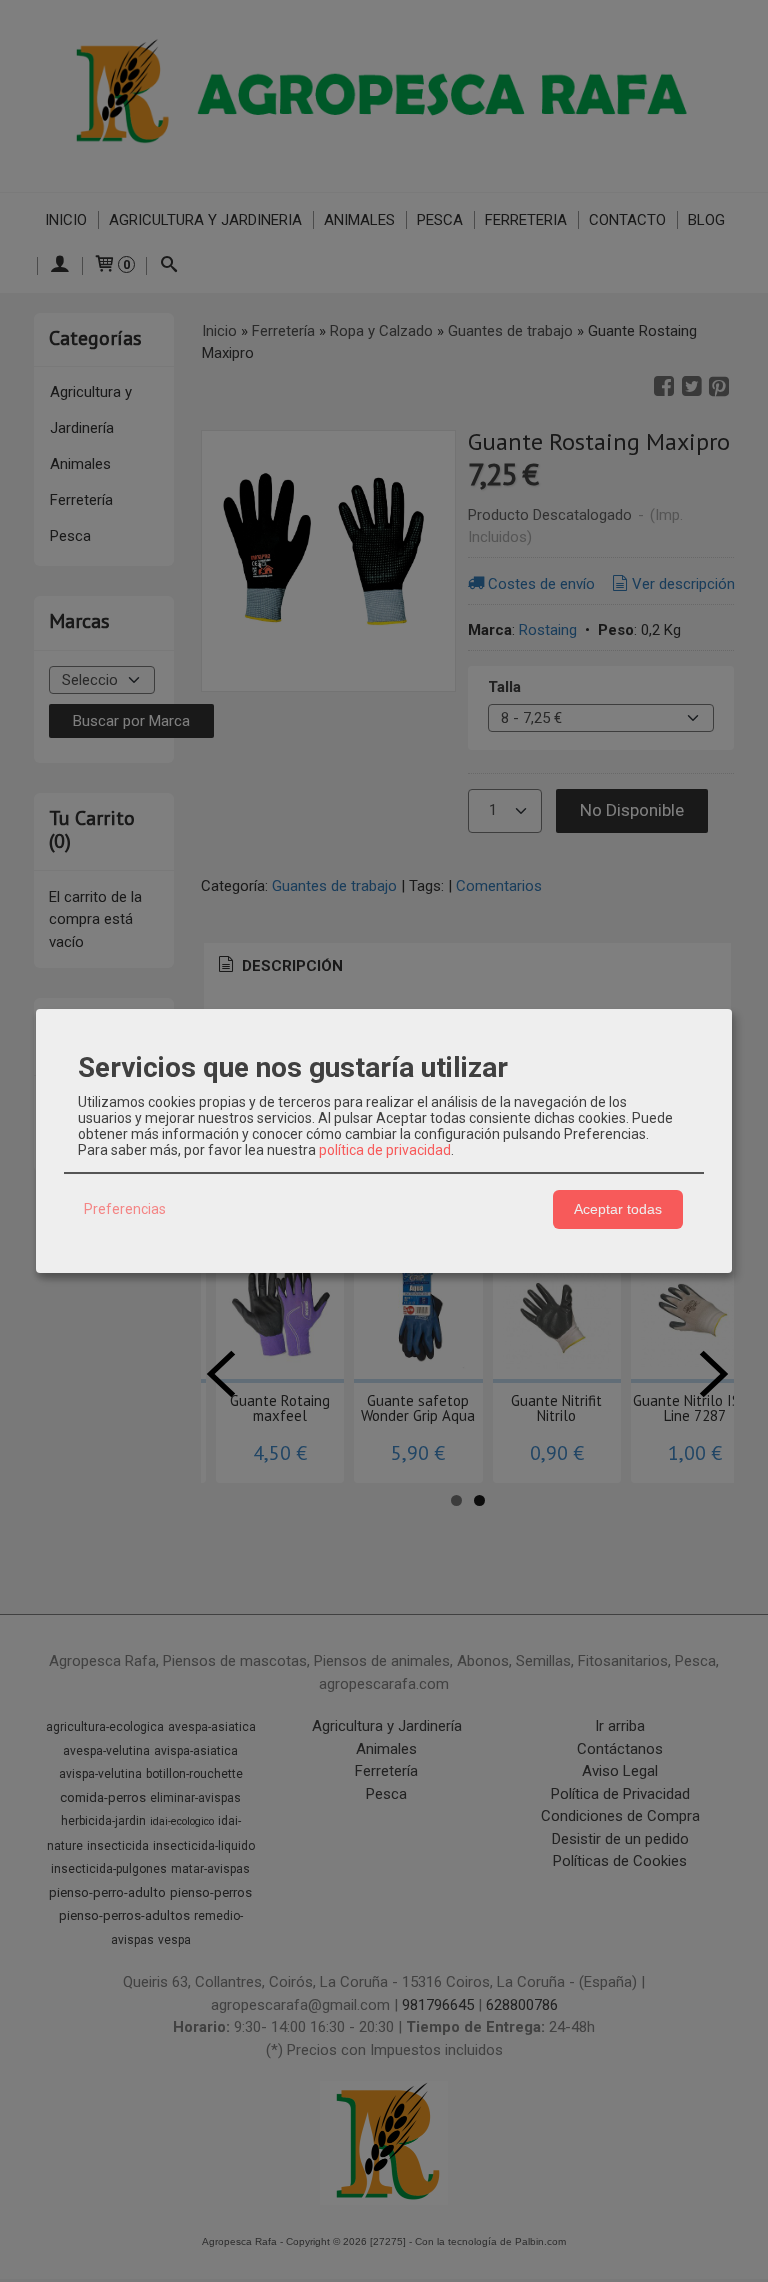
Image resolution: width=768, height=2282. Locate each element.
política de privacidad (385, 1150)
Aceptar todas (618, 1209)
